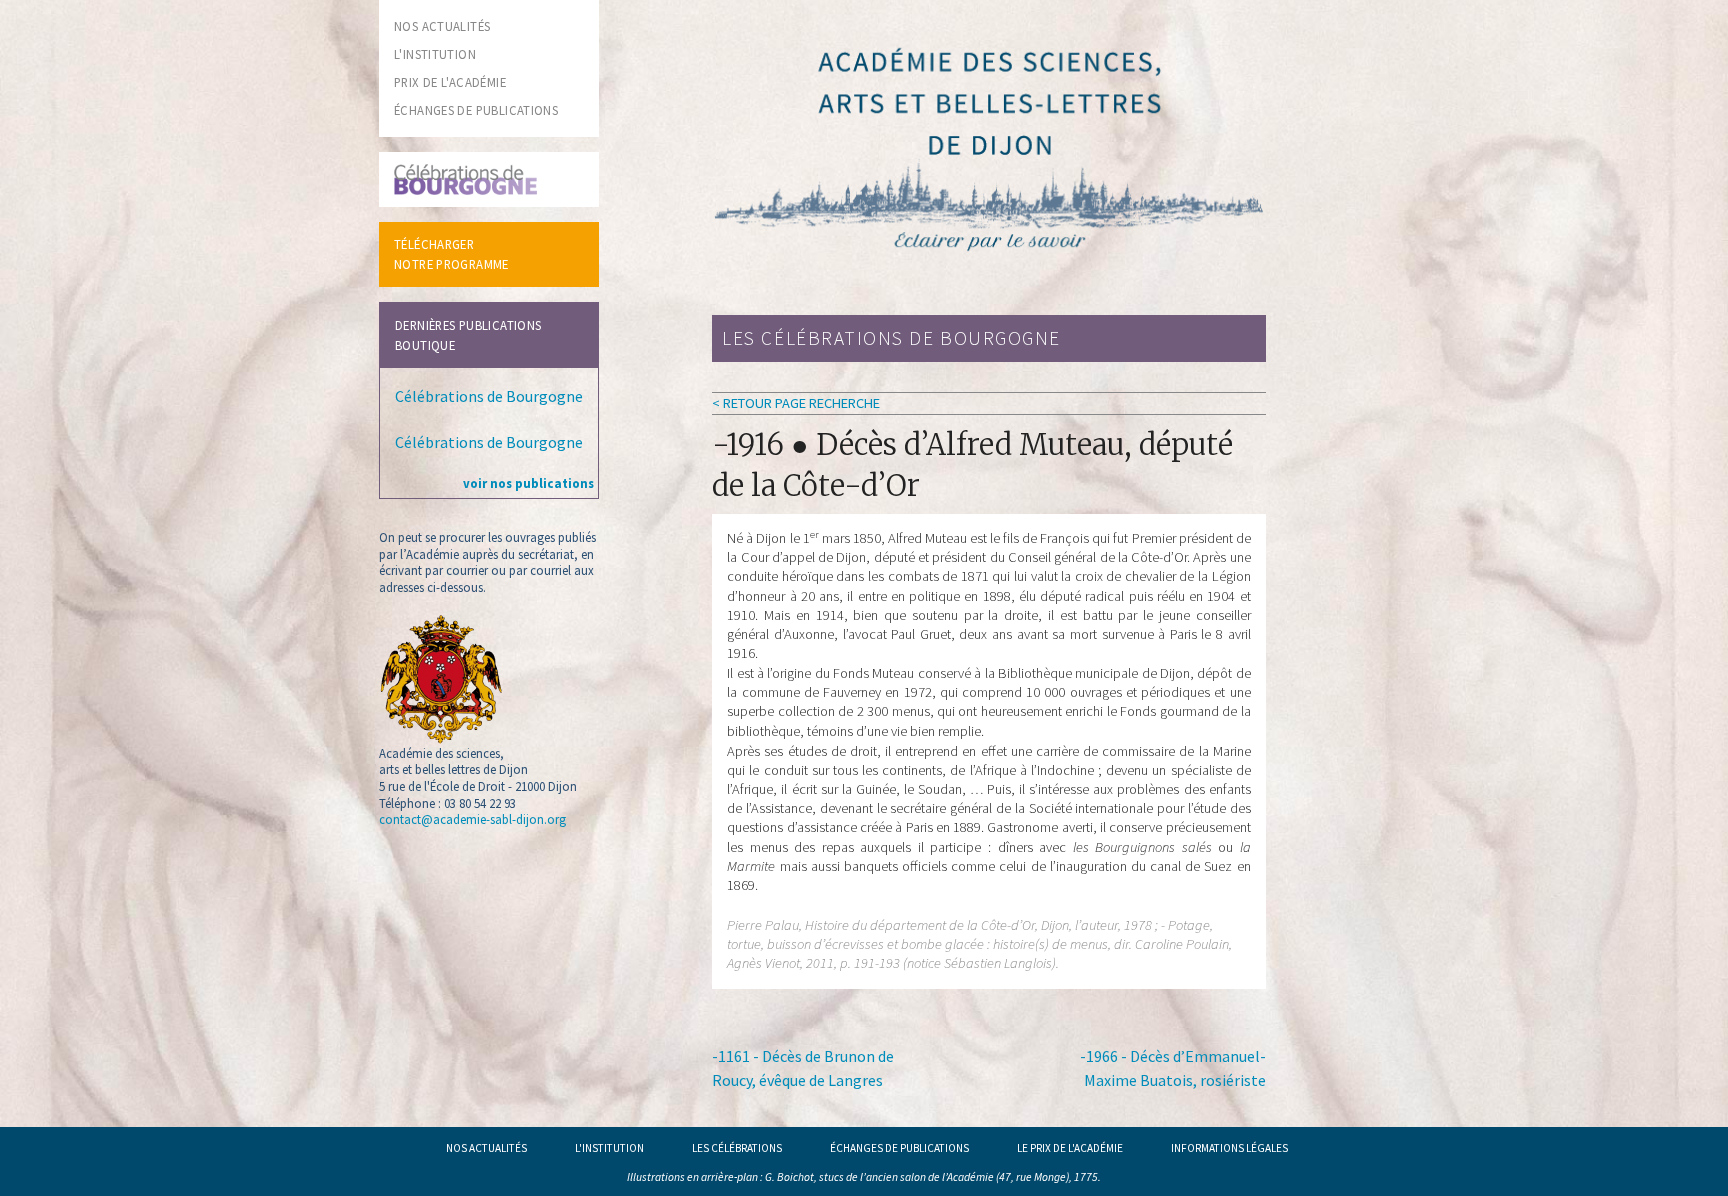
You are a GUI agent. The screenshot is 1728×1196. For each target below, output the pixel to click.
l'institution (435, 54)
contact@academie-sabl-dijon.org (472, 819)
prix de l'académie (450, 82)
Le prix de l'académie (1070, 1148)
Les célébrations (737, 1148)
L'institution (609, 1148)
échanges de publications (476, 110)
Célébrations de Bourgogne (489, 396)
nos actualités (442, 26)
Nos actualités (486, 1148)
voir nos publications (528, 483)
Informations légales (1229, 1148)
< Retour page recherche (796, 403)
